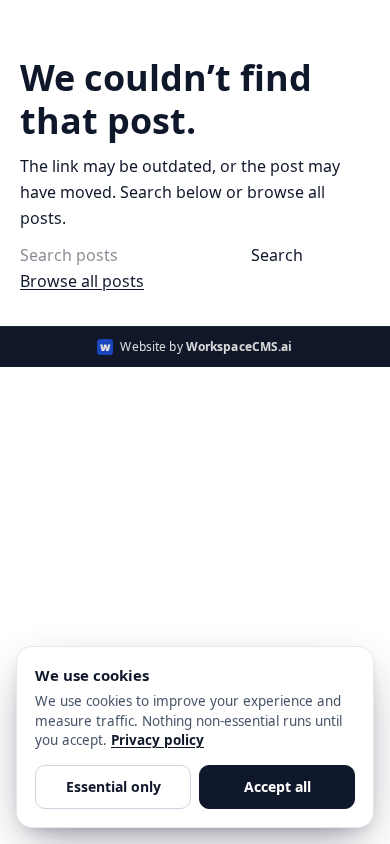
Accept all (277, 786)
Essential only (113, 786)
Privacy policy (157, 740)
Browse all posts (82, 281)
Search (277, 255)
